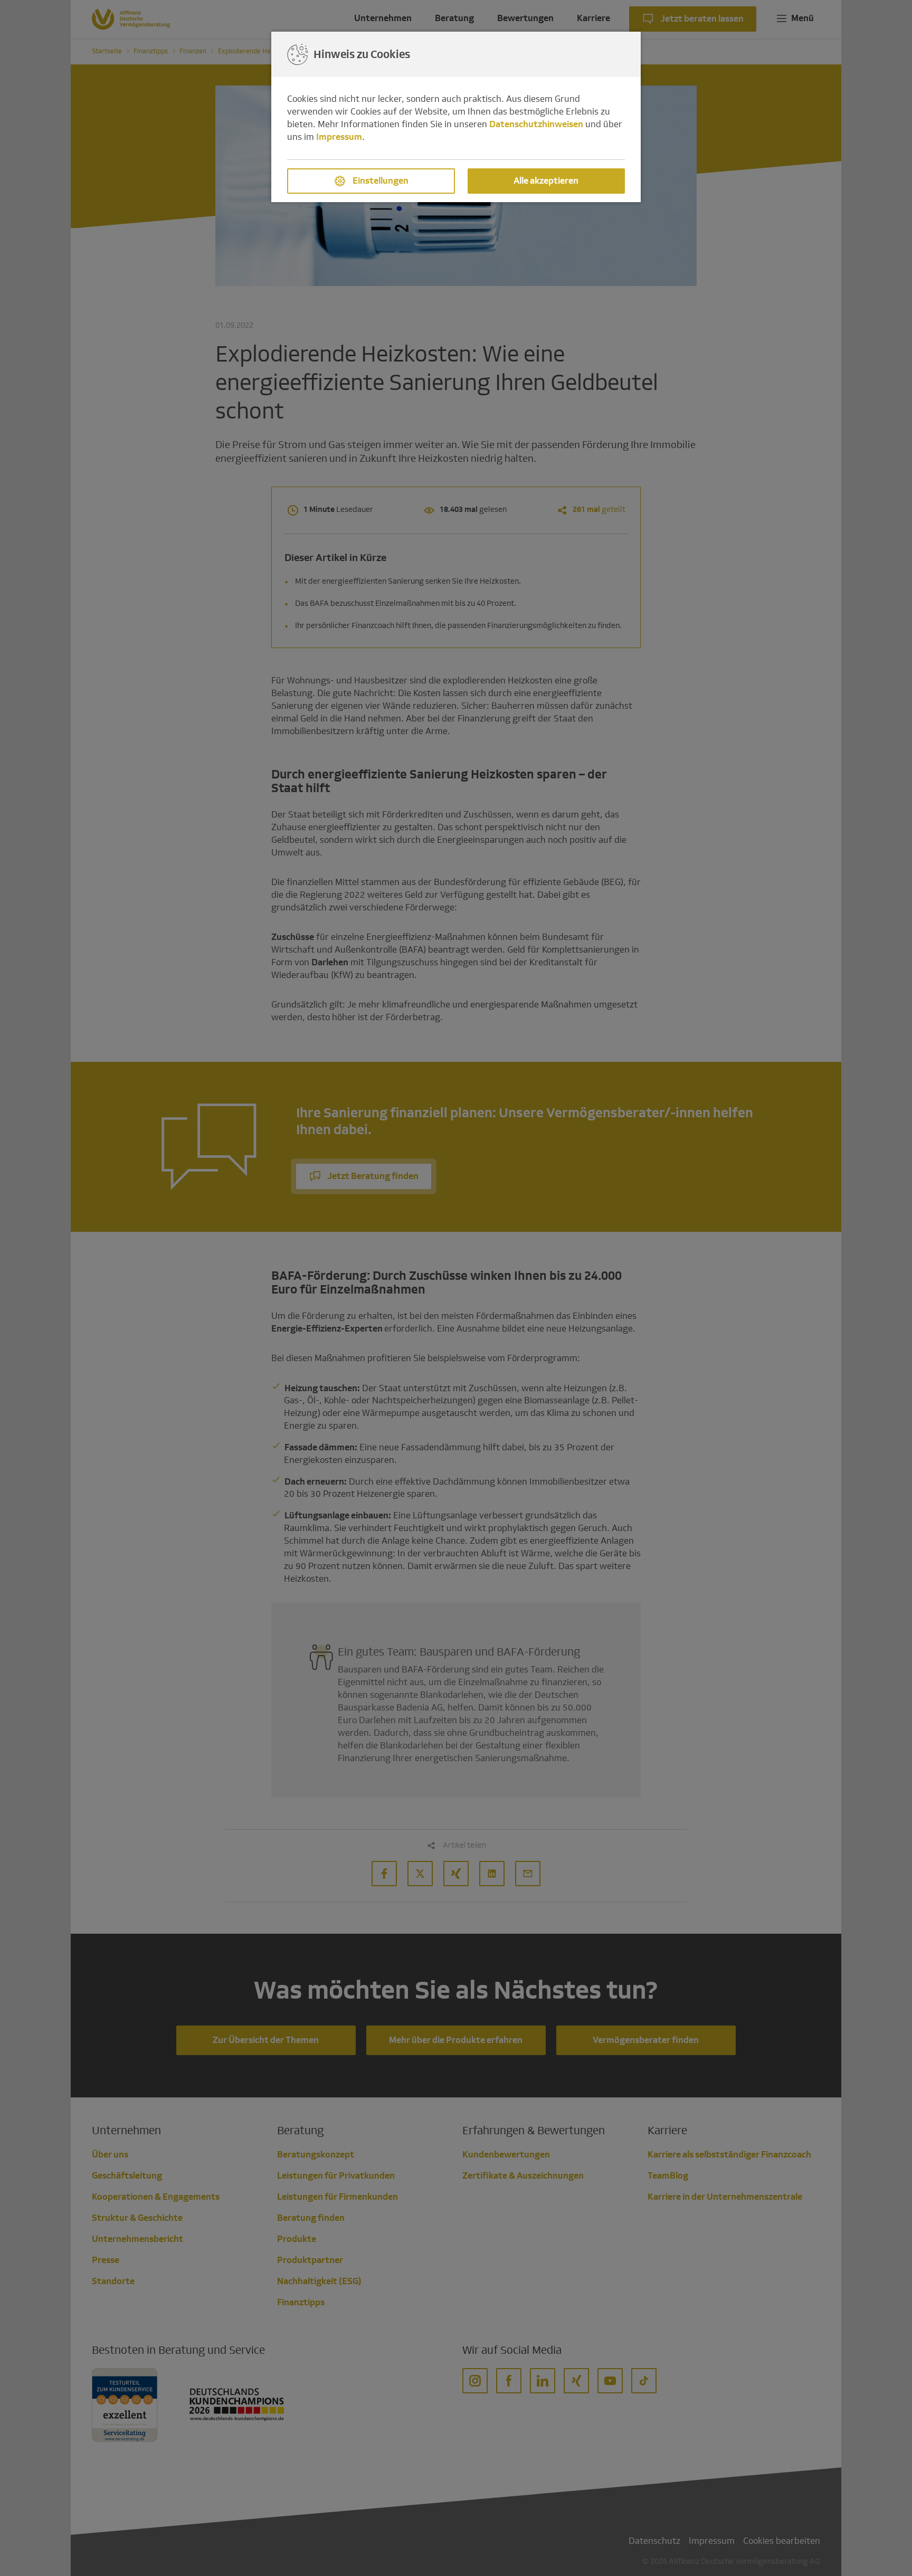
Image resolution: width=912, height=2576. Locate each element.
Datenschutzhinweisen (536, 124)
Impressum (339, 137)
